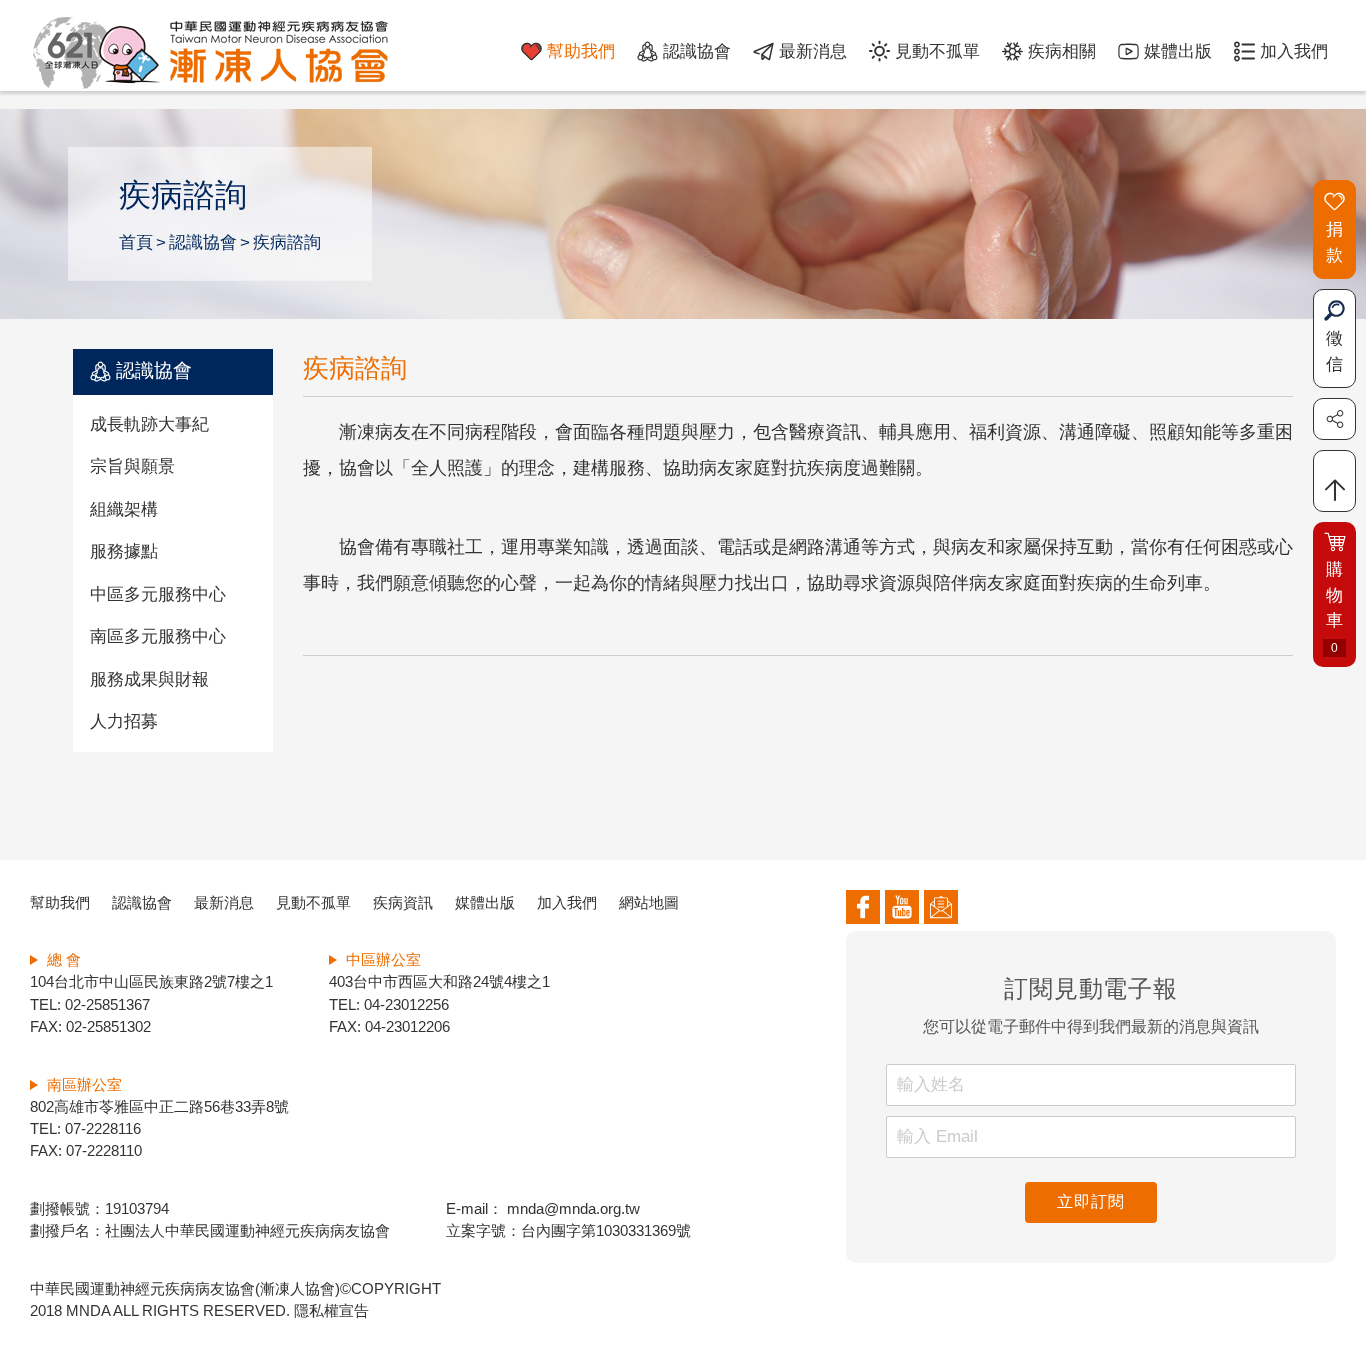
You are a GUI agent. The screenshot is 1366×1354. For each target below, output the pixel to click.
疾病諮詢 (287, 242)
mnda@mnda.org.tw (571, 1209)
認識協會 (203, 242)
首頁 (136, 242)
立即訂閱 (1090, 1201)
